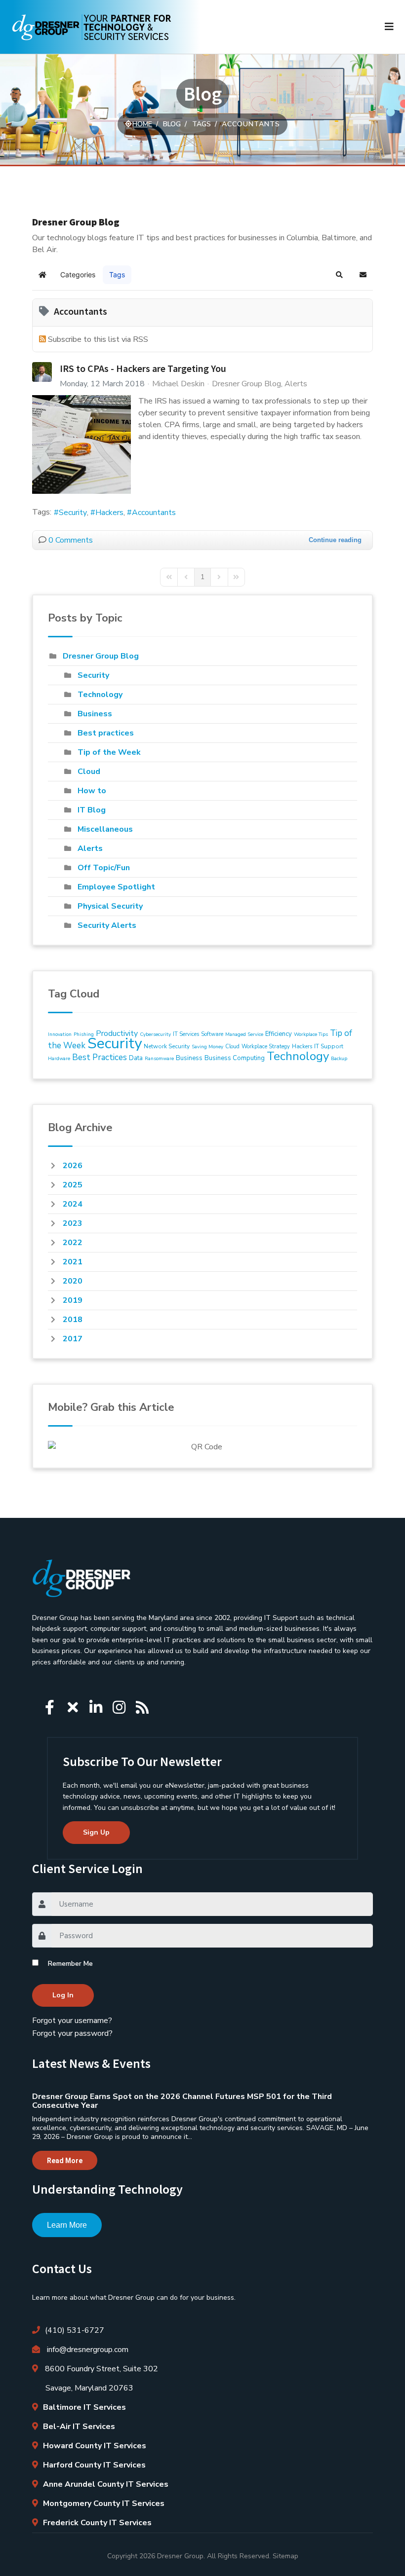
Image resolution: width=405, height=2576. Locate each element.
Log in (63, 1995)
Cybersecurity (155, 1034)
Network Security (167, 1046)
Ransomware (159, 1059)
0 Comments (71, 540)
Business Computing (235, 1058)
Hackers (109, 513)
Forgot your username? (72, 2021)
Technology (100, 695)
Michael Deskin (178, 384)
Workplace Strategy (266, 1047)
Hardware (59, 1059)
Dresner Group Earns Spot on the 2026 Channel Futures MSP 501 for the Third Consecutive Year (182, 2101)
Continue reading (335, 540)
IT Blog (92, 810)
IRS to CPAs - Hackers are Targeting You (143, 368)
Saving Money (207, 1047)
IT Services (186, 1034)
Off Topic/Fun (104, 868)
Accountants (154, 513)
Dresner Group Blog (246, 384)
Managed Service (244, 1034)
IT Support (329, 1046)
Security (73, 513)
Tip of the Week (109, 752)
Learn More (67, 2225)
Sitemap (285, 2556)
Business (95, 714)
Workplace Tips (311, 1034)
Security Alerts (107, 925)
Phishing (84, 1034)
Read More (65, 2161)
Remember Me (70, 1964)
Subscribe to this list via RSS (98, 339)
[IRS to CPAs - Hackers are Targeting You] (81, 444)
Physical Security (110, 906)
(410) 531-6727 (75, 2330)
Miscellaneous (105, 829)
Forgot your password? (72, 2033)
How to (92, 791)
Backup (339, 1059)
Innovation (60, 1034)
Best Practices (100, 1057)
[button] (339, 275)
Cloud (89, 772)
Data (136, 1058)
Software (212, 1034)
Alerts (296, 384)
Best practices (106, 733)
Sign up (96, 1832)
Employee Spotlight (116, 887)
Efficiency (279, 1034)
